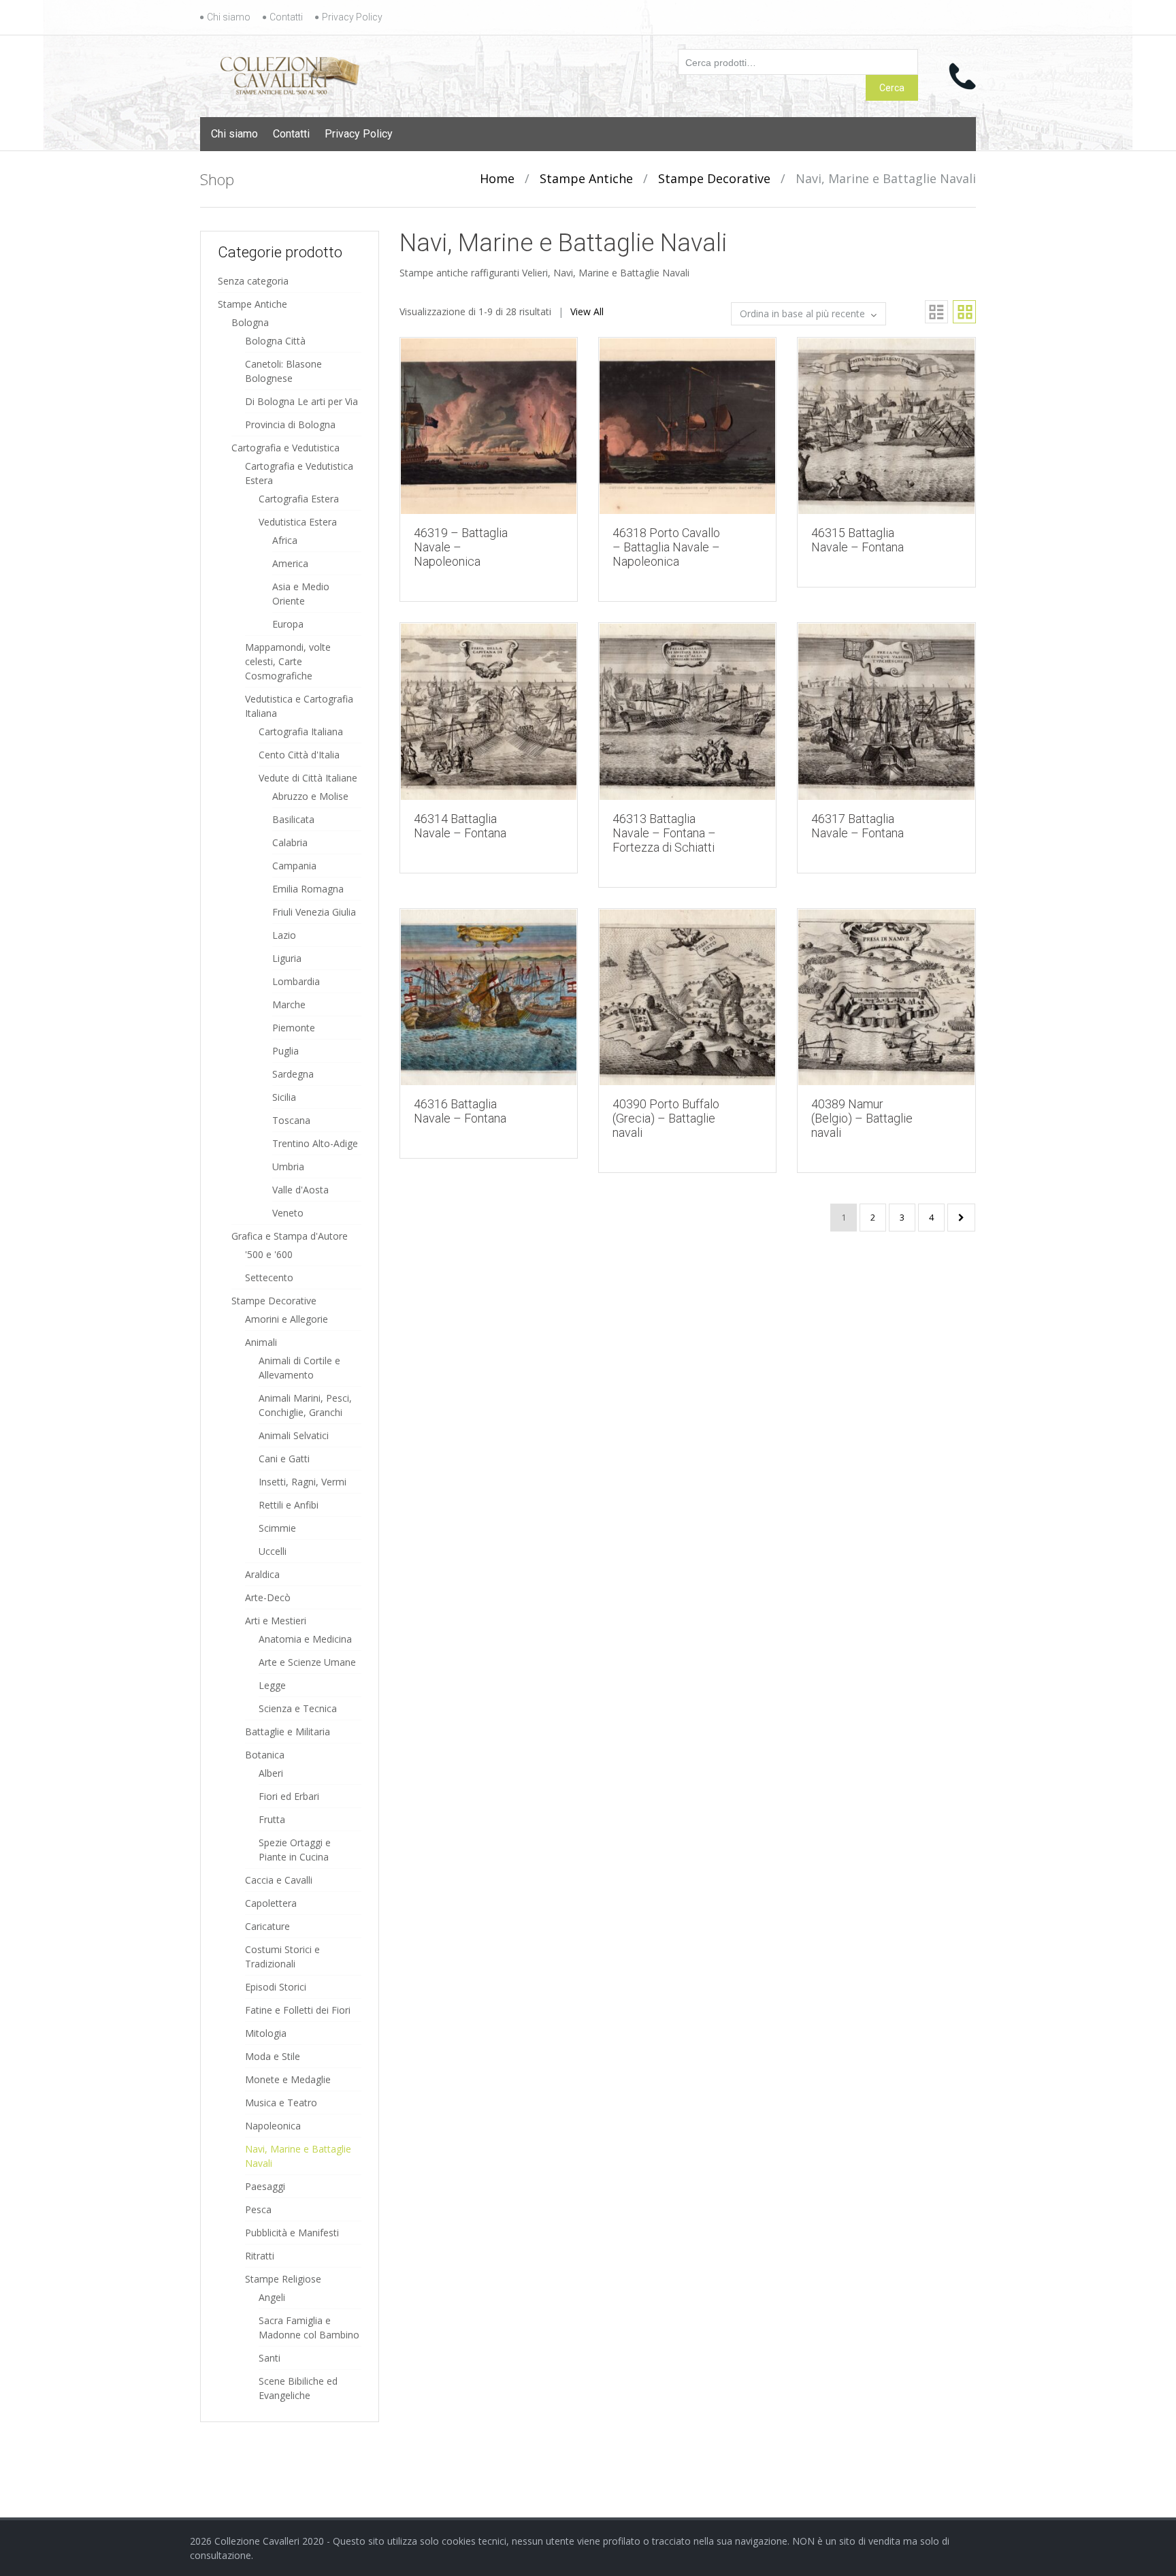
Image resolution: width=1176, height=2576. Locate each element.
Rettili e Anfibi (289, 1505)
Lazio (284, 935)
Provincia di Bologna (290, 424)
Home (497, 178)
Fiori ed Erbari (289, 1796)
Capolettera (271, 1903)
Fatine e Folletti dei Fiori (298, 2010)
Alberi (271, 1773)
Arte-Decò (268, 1597)
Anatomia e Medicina (305, 1639)
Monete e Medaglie (288, 2079)
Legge (272, 1685)
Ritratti (260, 2256)
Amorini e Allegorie (287, 1319)
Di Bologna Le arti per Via (301, 401)
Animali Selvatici (294, 1435)
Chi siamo (229, 17)
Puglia (285, 1051)
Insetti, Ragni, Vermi (303, 1482)
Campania (294, 866)
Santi (269, 2358)
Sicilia (284, 1097)
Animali (261, 1342)
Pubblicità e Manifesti (292, 2233)
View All (587, 311)
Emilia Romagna (308, 889)
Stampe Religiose (283, 2279)
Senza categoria (253, 281)
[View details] (489, 425)
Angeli (272, 2297)
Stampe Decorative (714, 178)
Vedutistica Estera (298, 522)
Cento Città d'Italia (299, 755)
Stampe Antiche (586, 178)
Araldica (262, 1574)
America (290, 563)
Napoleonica (273, 2126)
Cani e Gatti (284, 1459)
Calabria (290, 842)
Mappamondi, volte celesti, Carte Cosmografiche (288, 661)
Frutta (272, 1819)
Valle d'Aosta (300, 1190)
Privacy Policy (352, 17)
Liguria (287, 958)
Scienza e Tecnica (298, 1708)
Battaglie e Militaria (288, 1732)
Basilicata (293, 819)
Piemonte (294, 1028)
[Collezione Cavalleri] (290, 73)
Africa (285, 540)
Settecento (269, 1277)
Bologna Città (275, 341)
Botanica (265, 1755)
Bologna (250, 322)
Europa (288, 624)
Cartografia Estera (299, 499)
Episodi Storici (276, 1987)
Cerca (892, 88)
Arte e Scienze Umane (307, 1662)
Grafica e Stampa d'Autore (290, 1236)
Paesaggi (265, 2186)
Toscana (291, 1120)
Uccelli (273, 1551)
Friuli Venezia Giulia (314, 912)
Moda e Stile (273, 2056)
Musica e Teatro (281, 2103)
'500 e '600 (269, 1254)
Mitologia (266, 2033)
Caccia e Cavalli (279, 1880)
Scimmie (277, 1528)
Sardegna (293, 1074)
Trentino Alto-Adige (315, 1143)
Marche (289, 1004)
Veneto (288, 1213)
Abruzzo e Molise (310, 796)
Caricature (267, 1926)
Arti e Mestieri (276, 1621)
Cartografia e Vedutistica (285, 448)
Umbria (288, 1166)
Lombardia (296, 981)
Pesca (258, 2209)
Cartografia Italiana (301, 731)
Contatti (286, 17)
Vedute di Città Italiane (308, 778)
